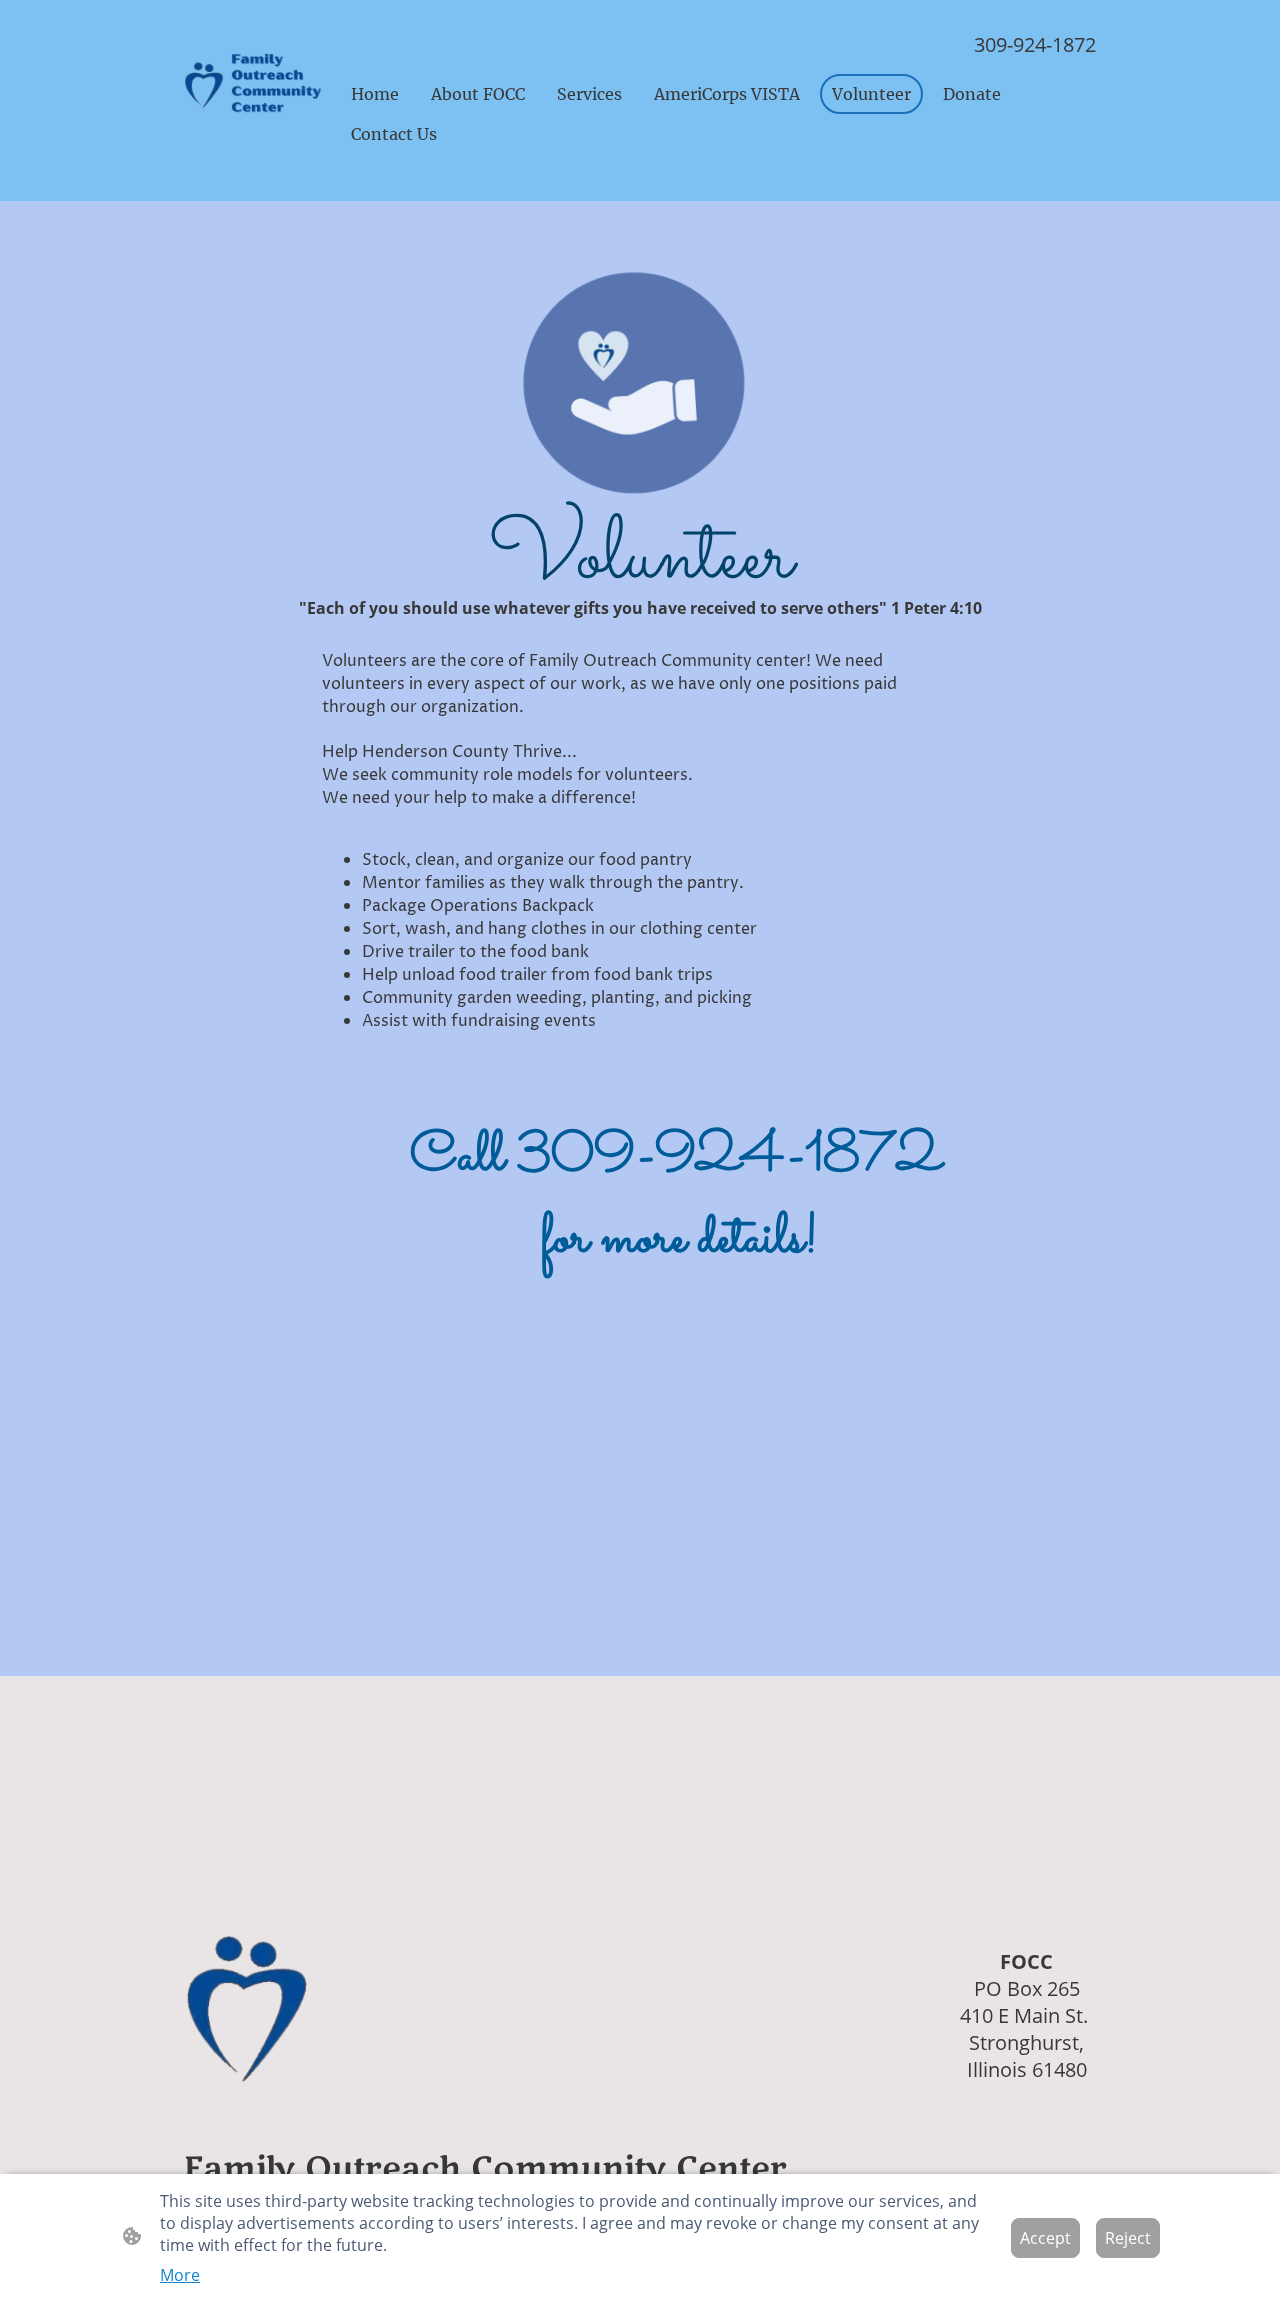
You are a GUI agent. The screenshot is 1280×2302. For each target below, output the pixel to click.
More (180, 2275)
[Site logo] (253, 85)
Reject (1128, 2238)
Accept (1045, 2238)
